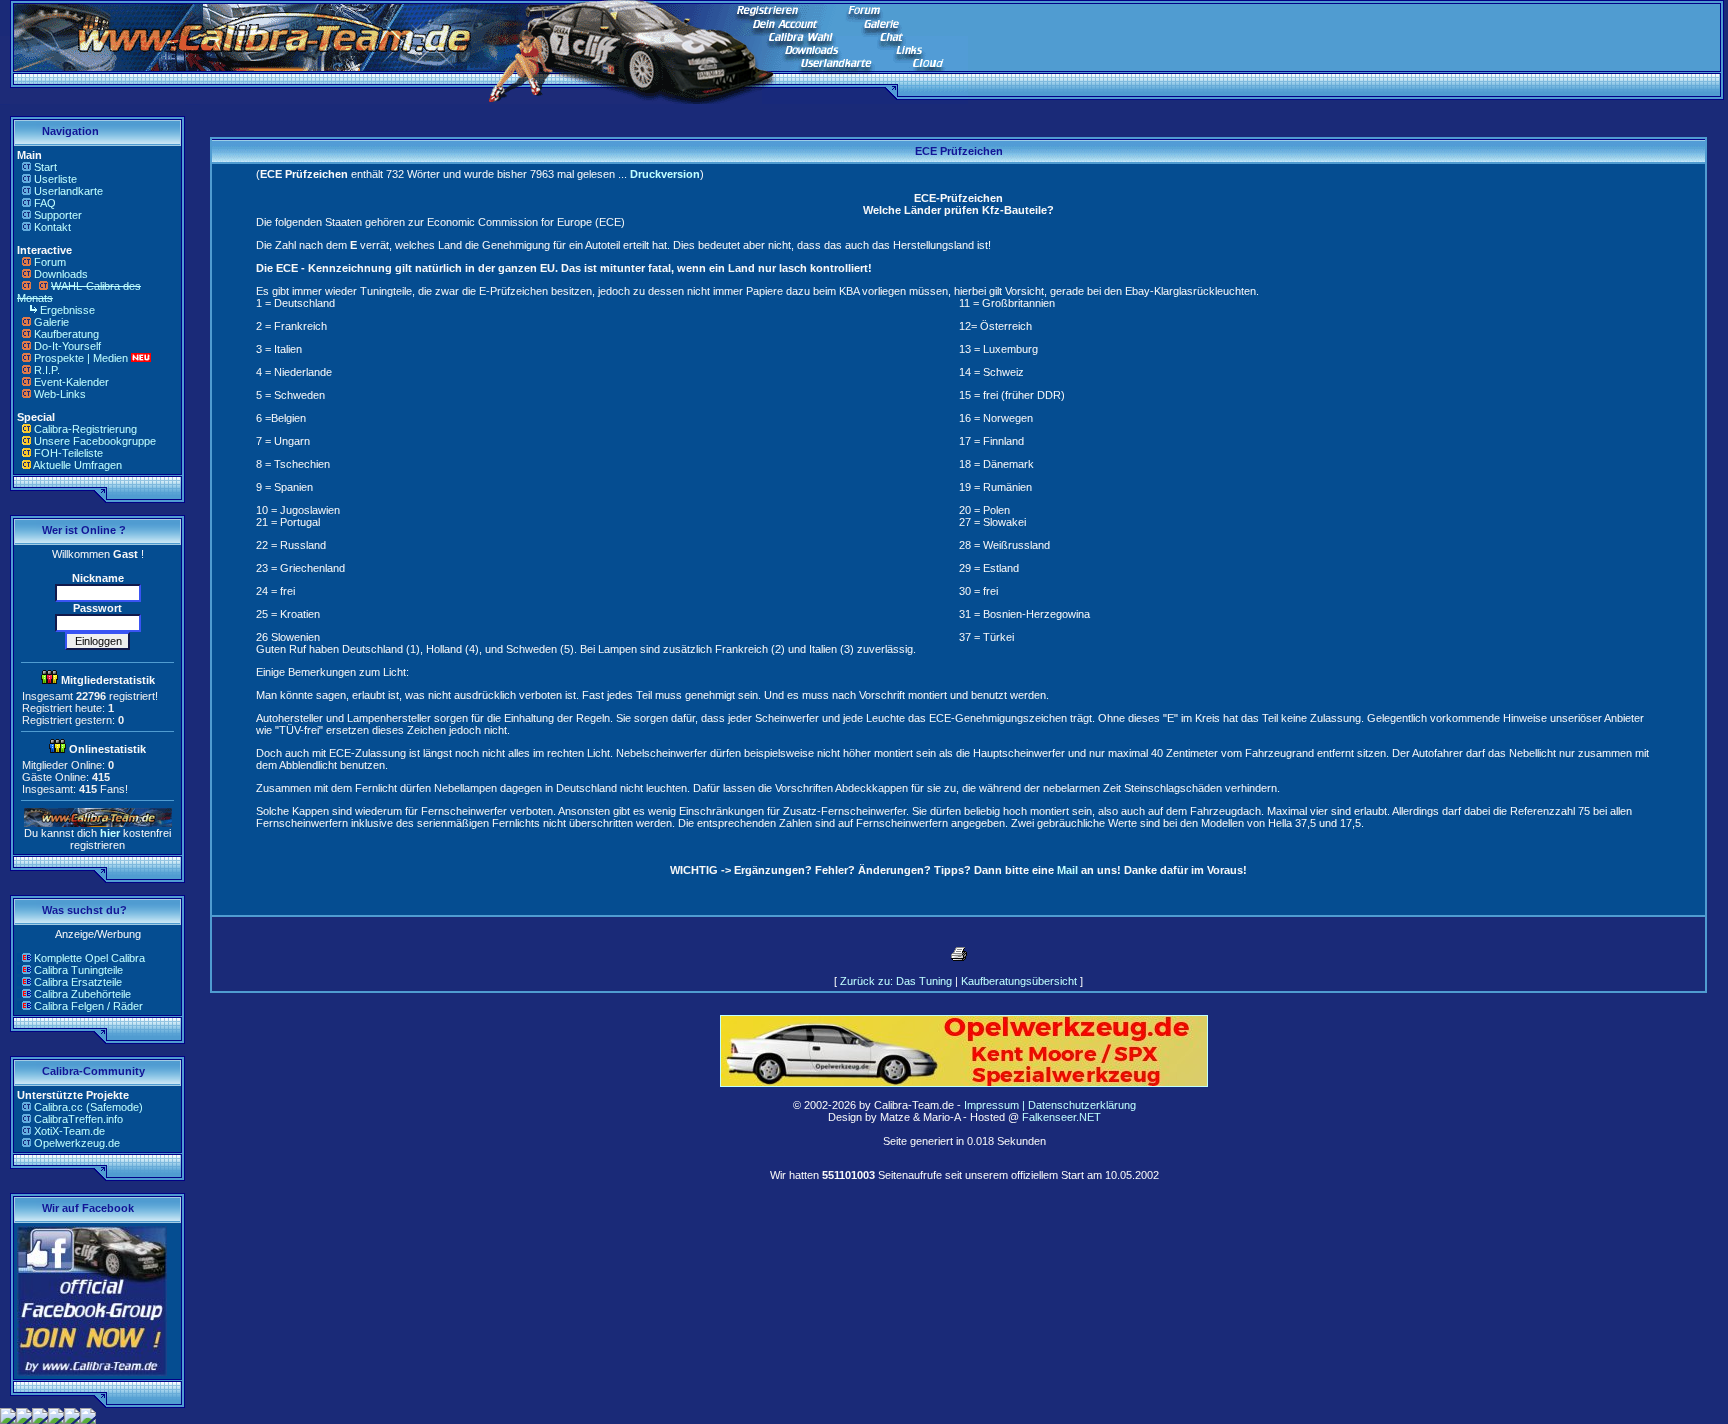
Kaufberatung (66, 334)
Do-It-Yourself (67, 346)
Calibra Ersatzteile (78, 982)
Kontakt (52, 227)
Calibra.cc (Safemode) (88, 1107)
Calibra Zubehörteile (82, 994)
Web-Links (60, 394)
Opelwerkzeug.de (77, 1143)
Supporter (58, 215)
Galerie (51, 322)
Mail (1067, 870)
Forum (50, 262)
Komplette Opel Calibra (89, 958)
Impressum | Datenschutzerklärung (1050, 1105)
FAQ (45, 203)
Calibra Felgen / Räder (88, 1006)
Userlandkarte (68, 191)
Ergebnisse (67, 310)
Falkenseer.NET (1061, 1117)
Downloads (61, 274)
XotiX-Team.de (69, 1131)
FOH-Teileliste (68, 453)
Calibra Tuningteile (78, 970)
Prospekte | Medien (81, 358)
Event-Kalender (71, 382)
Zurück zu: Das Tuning (896, 981)
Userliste (55, 179)
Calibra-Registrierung (85, 429)
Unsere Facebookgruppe (95, 441)
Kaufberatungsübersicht (1019, 981)
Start (45, 167)
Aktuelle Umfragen (77, 465)
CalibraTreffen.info (78, 1119)
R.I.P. (47, 370)
